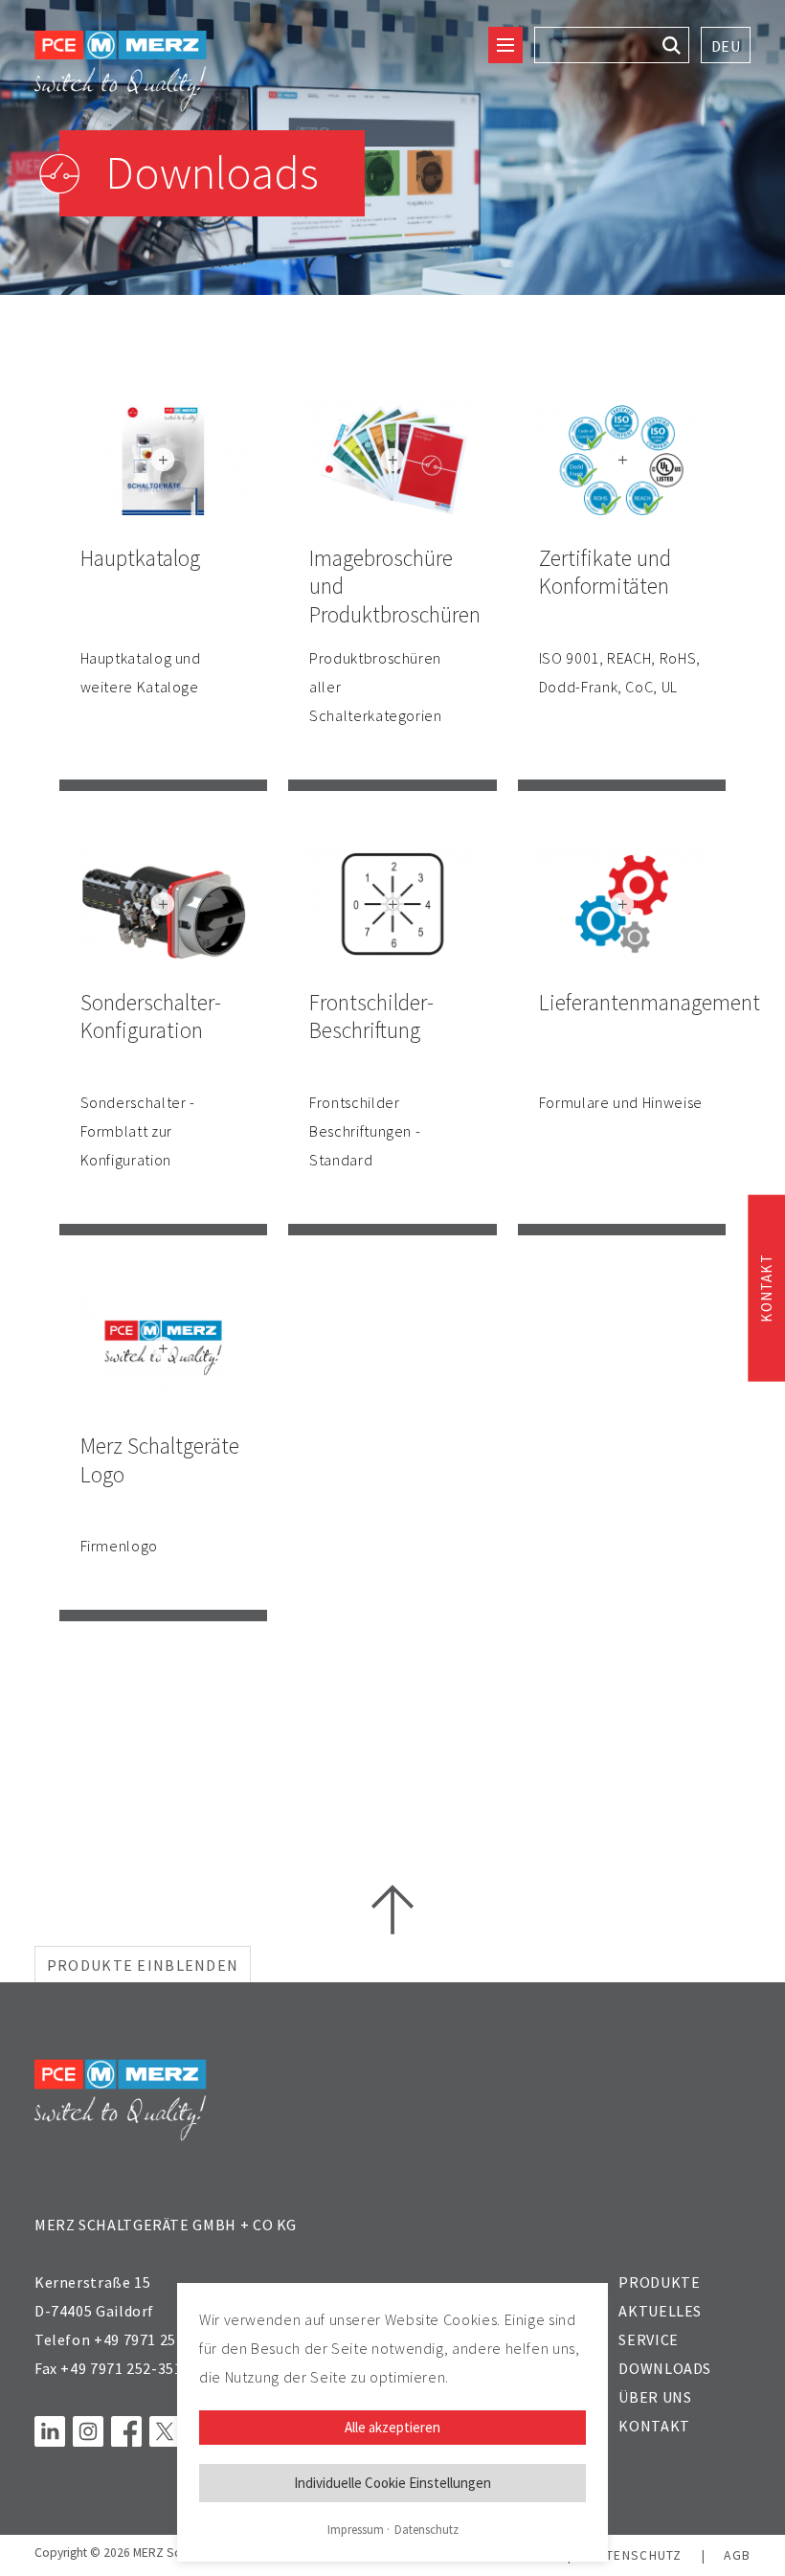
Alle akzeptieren (392, 2427)
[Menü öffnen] (505, 45)
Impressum (356, 2530)
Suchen (671, 45)
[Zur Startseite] (121, 72)
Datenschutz (426, 2530)
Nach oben (392, 1909)
